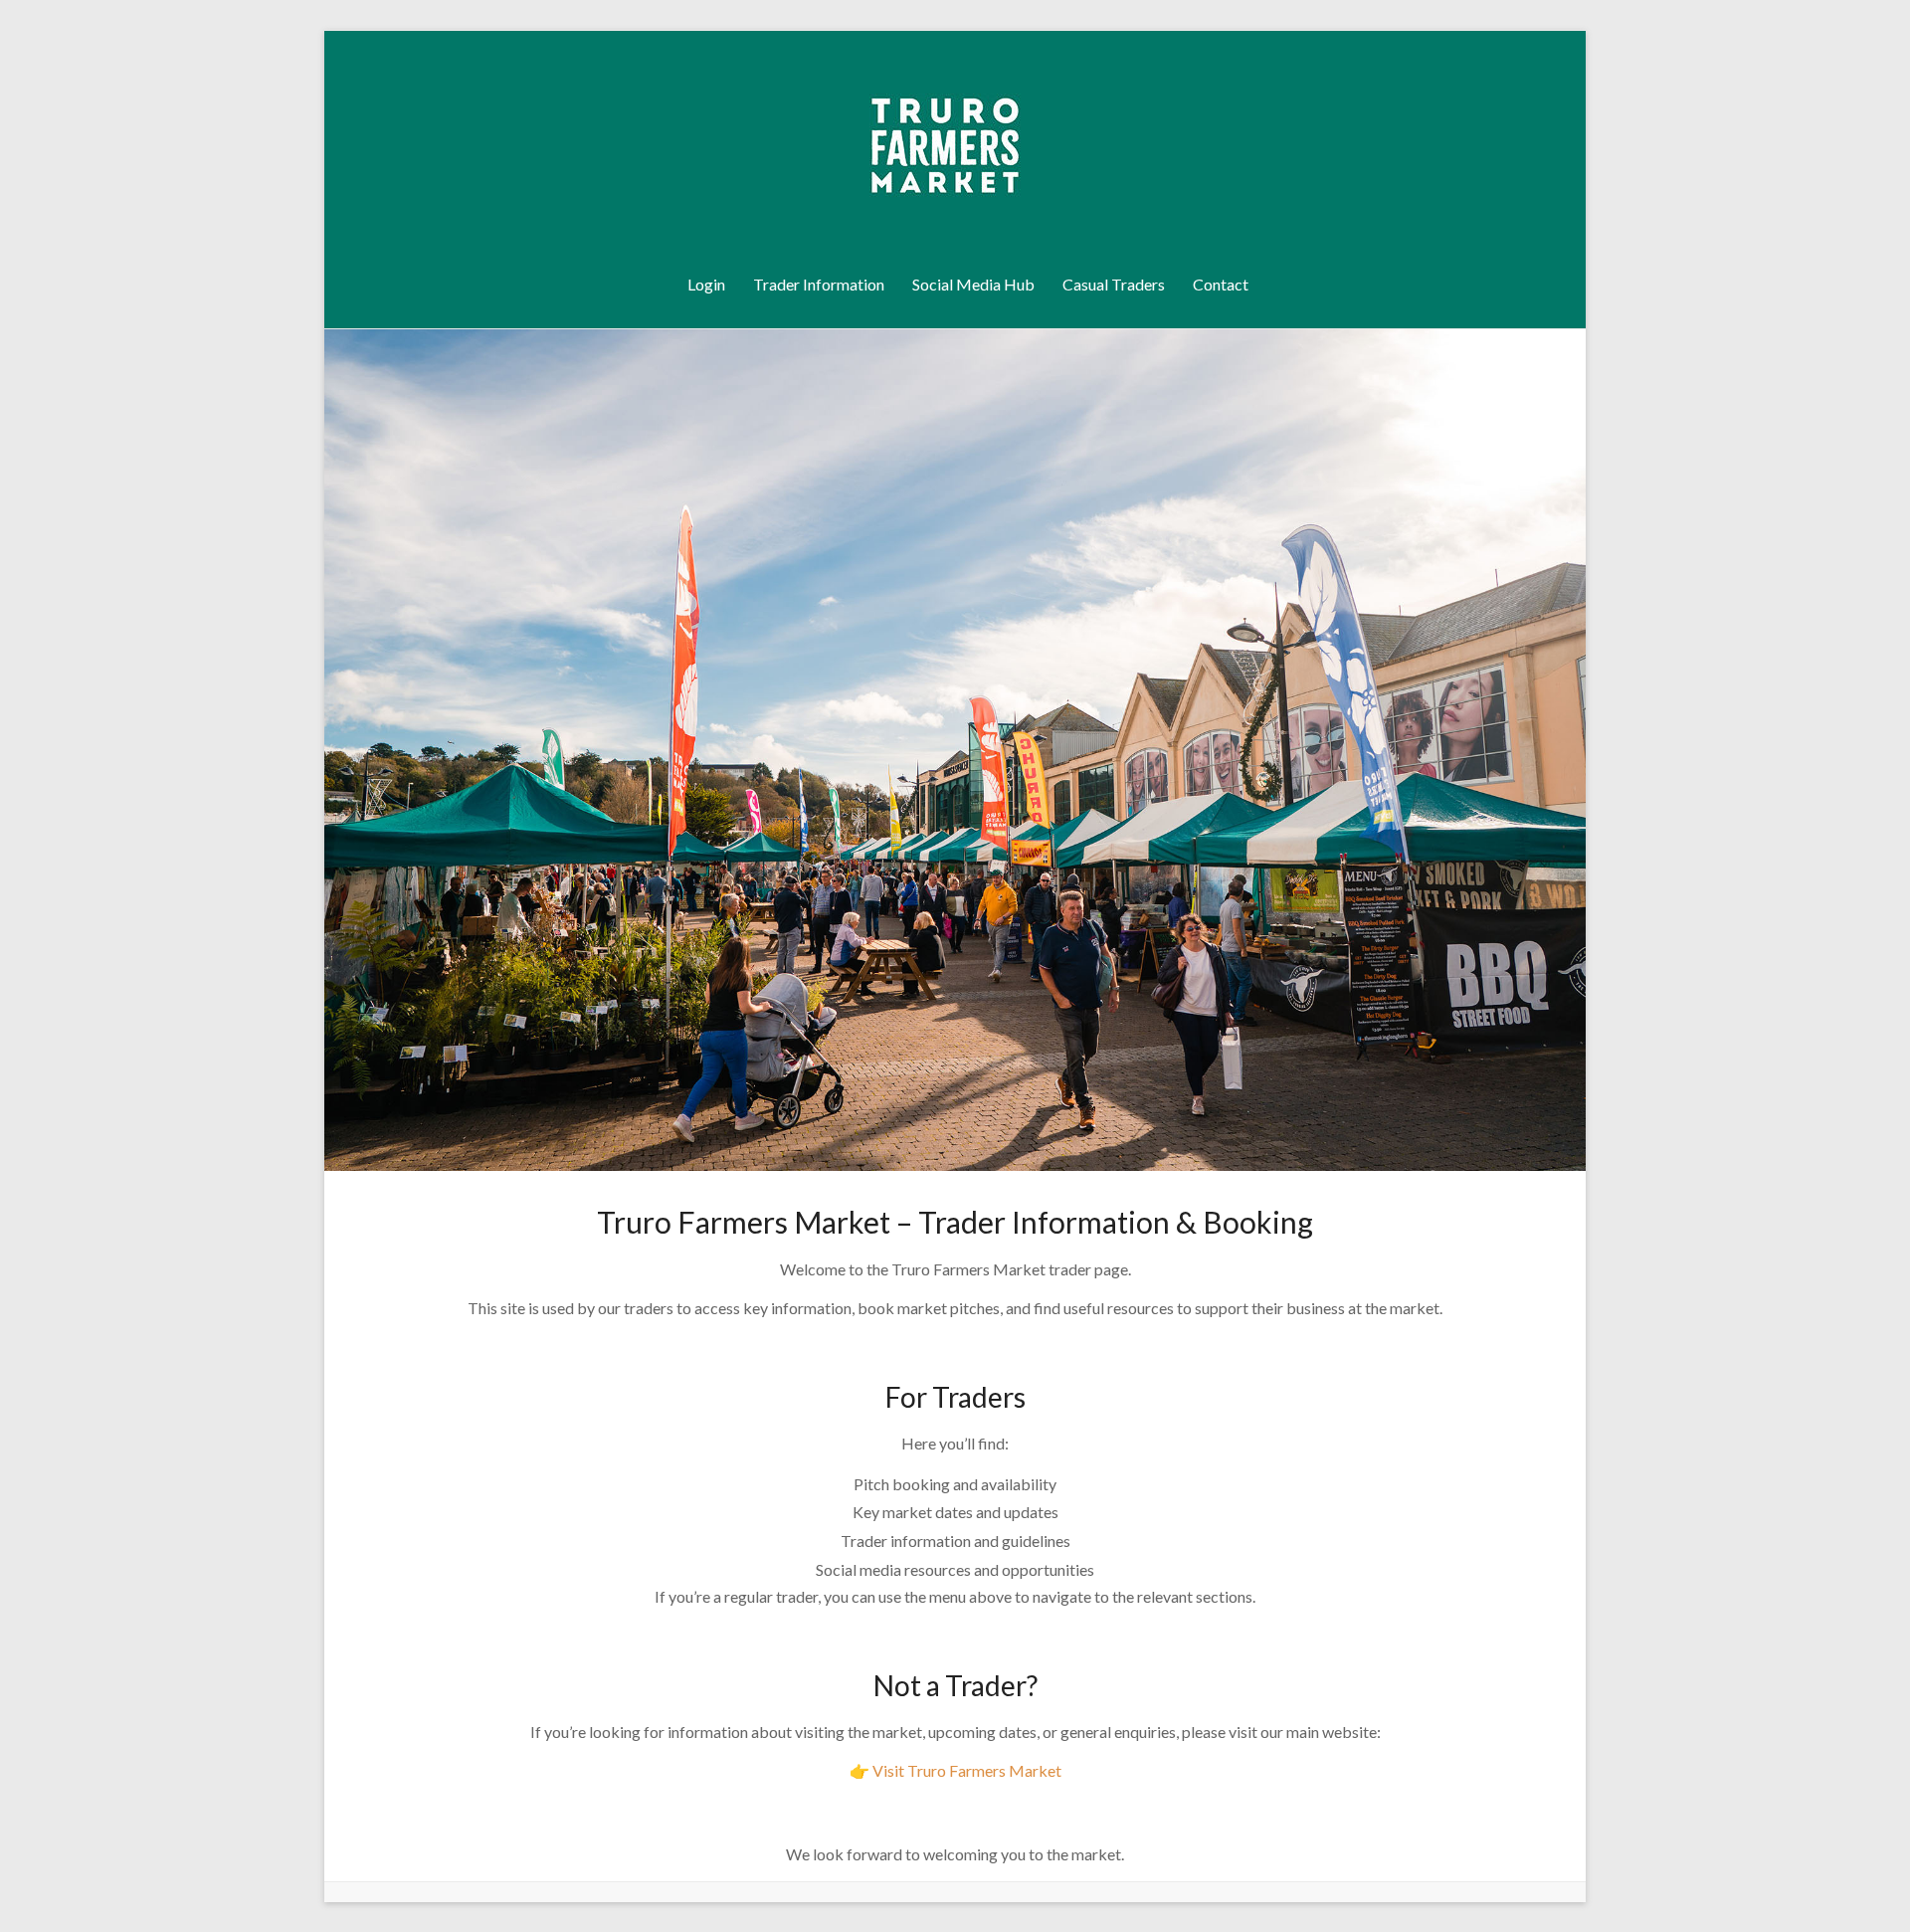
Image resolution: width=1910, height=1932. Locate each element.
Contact (1221, 284)
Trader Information (819, 284)
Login (706, 284)
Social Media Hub (973, 284)
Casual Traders (1114, 284)
